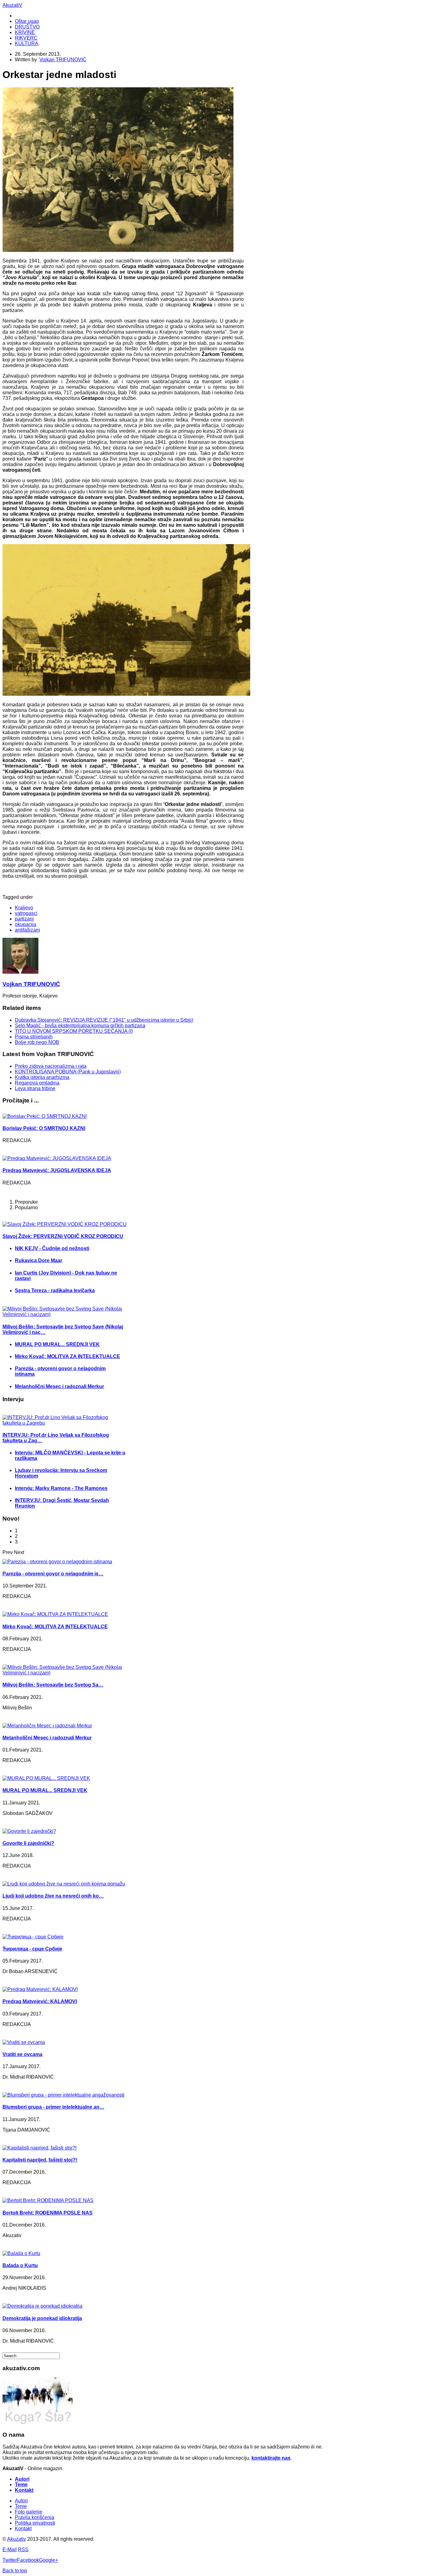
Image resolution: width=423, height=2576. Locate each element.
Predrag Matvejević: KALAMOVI (40, 2001)
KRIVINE (25, 32)
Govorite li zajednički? (28, 1843)
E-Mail (10, 2550)
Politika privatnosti (35, 2523)
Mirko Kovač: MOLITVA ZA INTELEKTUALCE (68, 1356)
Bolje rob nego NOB (37, 1042)
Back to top (15, 2571)
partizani (24, 919)
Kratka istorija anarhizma (42, 1077)
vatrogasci (26, 913)
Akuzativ (17, 2539)
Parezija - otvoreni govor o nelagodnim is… (53, 1574)
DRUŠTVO (27, 27)
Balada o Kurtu (20, 2265)
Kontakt (24, 2490)
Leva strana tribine (35, 1088)
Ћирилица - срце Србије (32, 1949)
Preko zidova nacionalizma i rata (51, 1066)
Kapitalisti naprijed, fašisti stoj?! (40, 2160)
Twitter (10, 2560)
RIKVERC (26, 38)
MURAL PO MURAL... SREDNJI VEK (57, 1344)
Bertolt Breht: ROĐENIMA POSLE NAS (48, 2213)
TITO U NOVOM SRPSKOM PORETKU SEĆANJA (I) (74, 1031)
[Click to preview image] (118, 250)
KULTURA (27, 43)
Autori (22, 2479)
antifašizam (27, 930)
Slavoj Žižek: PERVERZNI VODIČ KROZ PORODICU (63, 1236)
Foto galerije (29, 2512)
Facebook (28, 2560)
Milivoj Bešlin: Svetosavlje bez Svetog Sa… (53, 1685)
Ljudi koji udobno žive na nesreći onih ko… (53, 1896)
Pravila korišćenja (35, 2517)
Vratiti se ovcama (22, 2054)
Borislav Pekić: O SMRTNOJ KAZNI (44, 1128)
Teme (21, 2485)
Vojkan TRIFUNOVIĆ (63, 60)
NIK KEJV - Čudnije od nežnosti (52, 1248)
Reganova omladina (37, 1083)
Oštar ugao (27, 21)
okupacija (26, 924)
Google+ (48, 2560)
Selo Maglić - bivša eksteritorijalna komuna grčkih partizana (80, 1026)
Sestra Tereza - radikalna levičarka (55, 1290)
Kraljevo (24, 908)
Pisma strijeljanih (34, 1037)
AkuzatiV (12, 5)
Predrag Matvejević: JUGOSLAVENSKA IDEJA (57, 1170)
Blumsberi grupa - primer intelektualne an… (53, 2107)
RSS (23, 2550)
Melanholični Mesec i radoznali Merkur (59, 1386)
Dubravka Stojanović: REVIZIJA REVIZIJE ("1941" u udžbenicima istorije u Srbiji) (104, 1020)
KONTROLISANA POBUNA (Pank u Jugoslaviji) (68, 1072)
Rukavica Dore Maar (39, 1260)
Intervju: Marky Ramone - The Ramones (61, 1488)
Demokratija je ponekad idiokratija (42, 2318)
